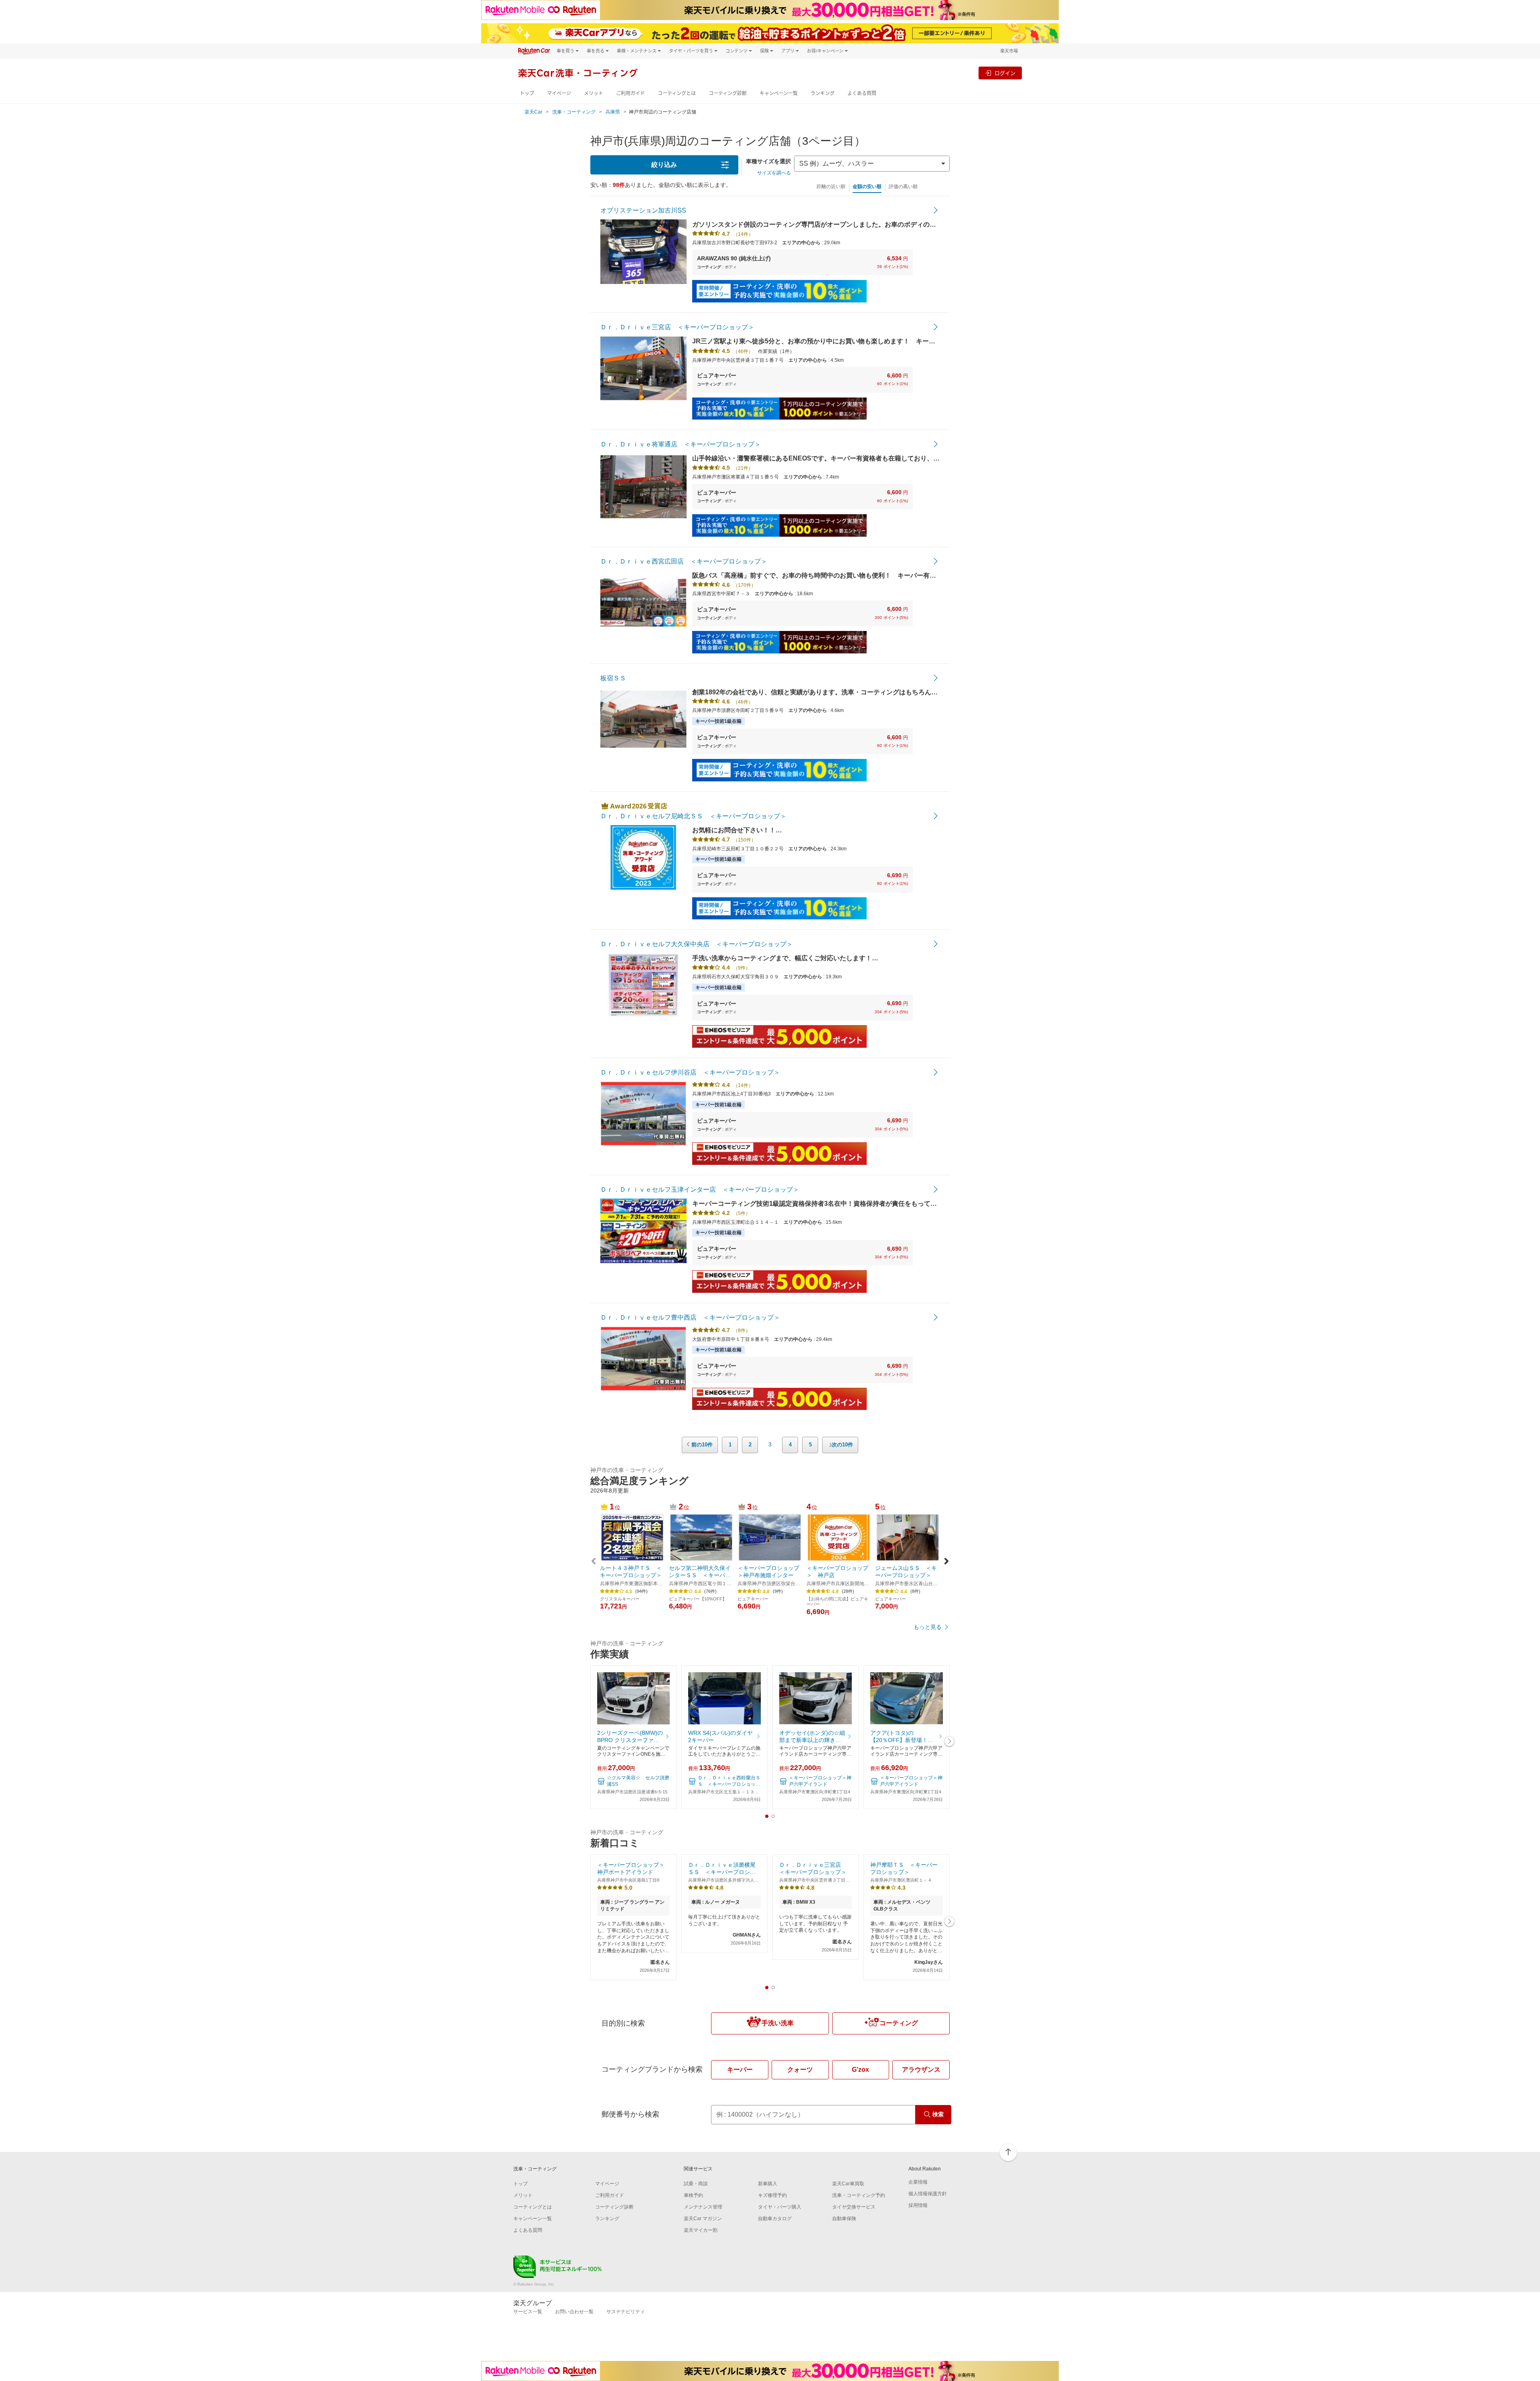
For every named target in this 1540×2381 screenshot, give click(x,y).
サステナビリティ (626, 2312)
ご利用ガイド (630, 93)
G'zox (860, 2070)
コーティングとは (677, 93)
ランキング (823, 93)
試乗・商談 (696, 2184)
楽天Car (533, 112)
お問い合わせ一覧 (574, 2312)
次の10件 (842, 1445)
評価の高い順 (903, 187)
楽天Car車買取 (848, 2184)
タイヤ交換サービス (854, 2207)
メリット (594, 93)
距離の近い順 (831, 187)
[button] (946, 1562)
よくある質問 (862, 93)
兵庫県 (613, 112)
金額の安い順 (867, 187)
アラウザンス (921, 2070)
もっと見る (928, 1627)
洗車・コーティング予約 (859, 2195)
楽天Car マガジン (703, 2219)
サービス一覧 (528, 2312)
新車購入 (768, 2184)
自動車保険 (844, 2219)
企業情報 (918, 2182)
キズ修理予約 (772, 2195)
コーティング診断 (728, 93)
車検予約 (693, 2195)
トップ (527, 93)
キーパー (740, 2070)
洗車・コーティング (574, 112)
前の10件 (702, 1445)
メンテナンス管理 (703, 2207)
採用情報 (918, 2205)
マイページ (559, 93)
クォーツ (800, 2070)
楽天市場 (1009, 51)
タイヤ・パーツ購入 (780, 2207)
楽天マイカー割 (701, 2230)
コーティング (899, 2023)
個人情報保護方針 (928, 2194)
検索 (938, 2114)
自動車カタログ (775, 2219)
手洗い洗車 (778, 2023)
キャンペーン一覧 (779, 93)
